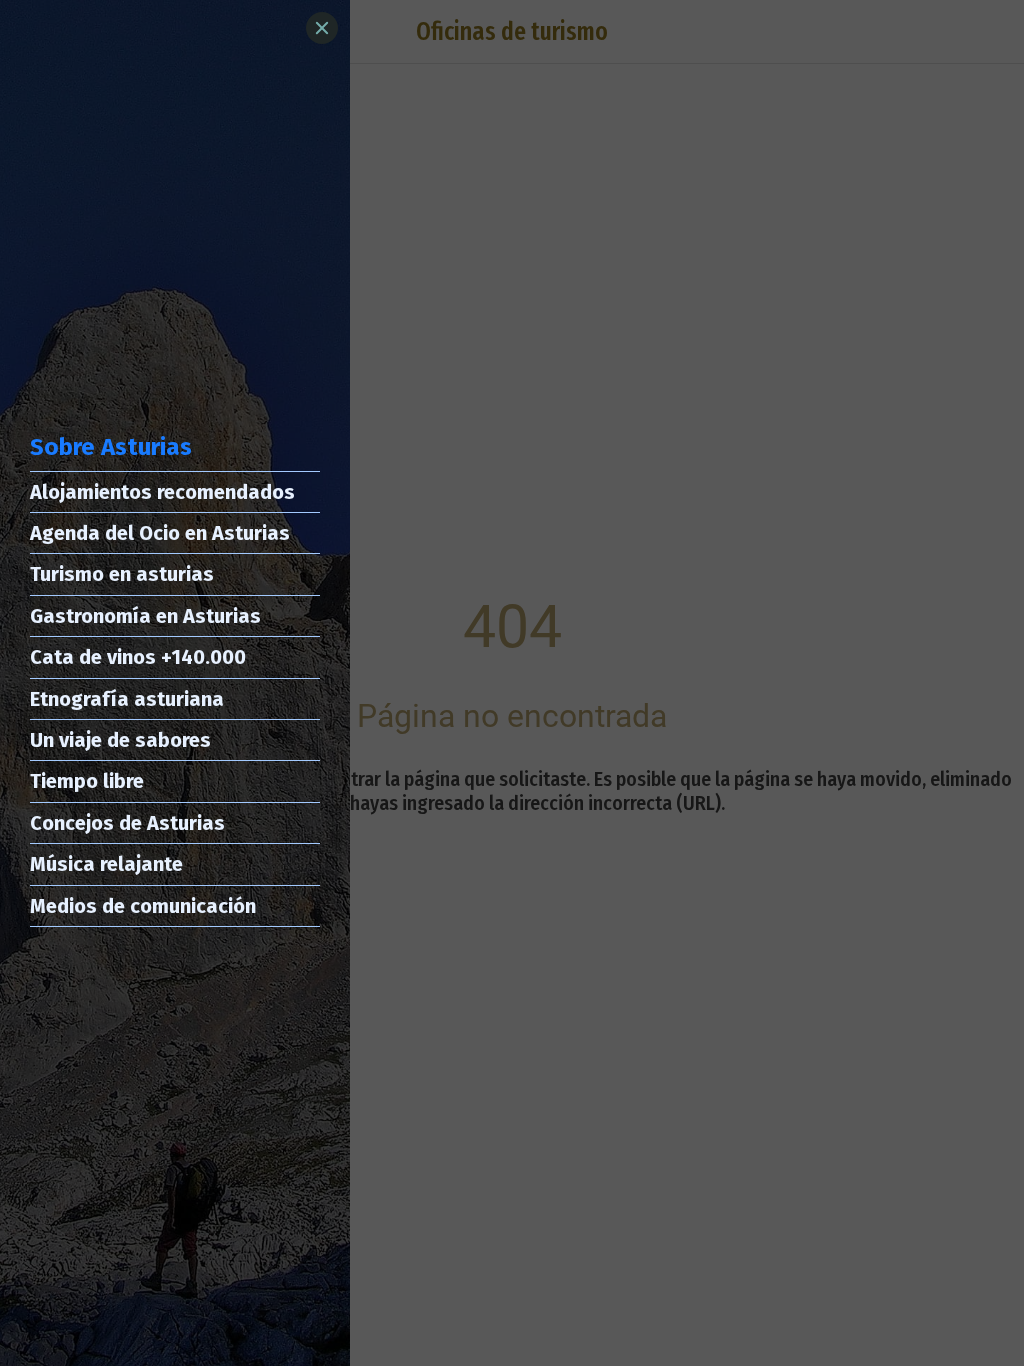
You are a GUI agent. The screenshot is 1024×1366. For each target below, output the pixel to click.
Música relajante (106, 864)
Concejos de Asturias (127, 823)
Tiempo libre (87, 781)
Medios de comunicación (143, 906)
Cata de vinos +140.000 (138, 657)
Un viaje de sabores (120, 740)
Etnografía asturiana (127, 699)
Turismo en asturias (122, 574)
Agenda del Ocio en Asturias (160, 533)
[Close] (322, 28)
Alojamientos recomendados (162, 492)
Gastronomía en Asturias (145, 616)
